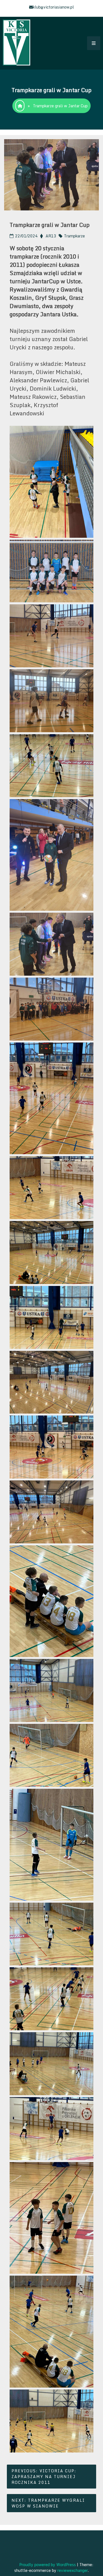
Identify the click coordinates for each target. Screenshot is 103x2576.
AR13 (51, 236)
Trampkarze (74, 236)
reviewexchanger (73, 2570)
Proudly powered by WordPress (48, 2565)
